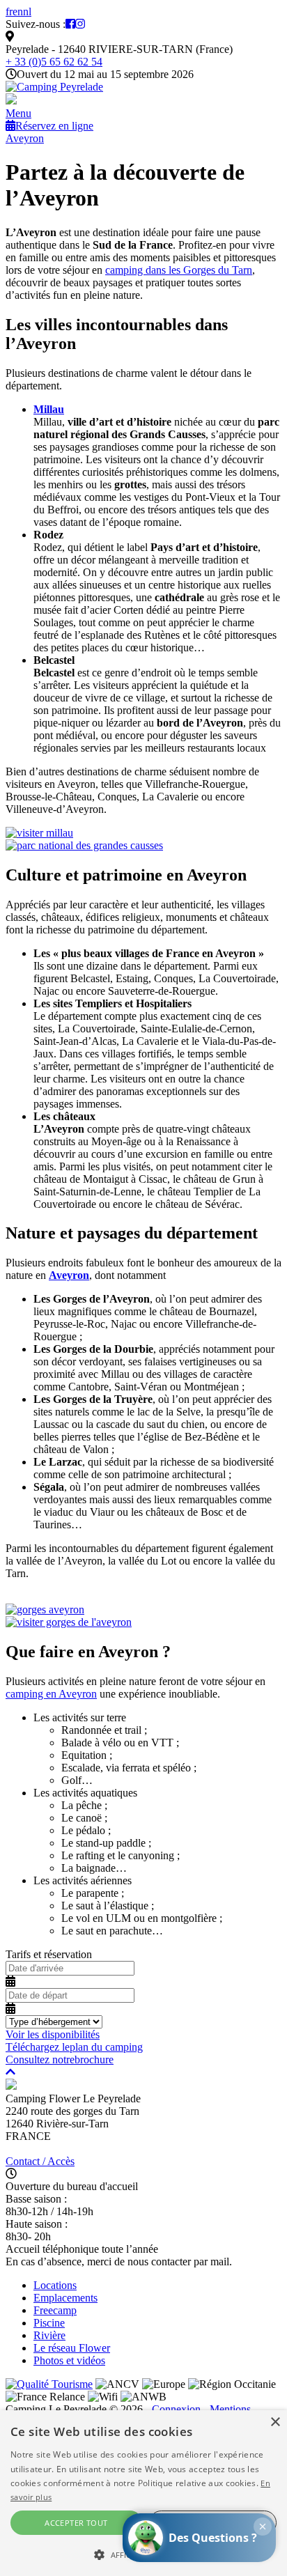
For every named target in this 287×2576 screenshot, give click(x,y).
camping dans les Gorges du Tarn (179, 270)
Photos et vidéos (69, 2360)
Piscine (49, 2323)
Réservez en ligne (54, 126)
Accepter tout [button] (76, 2523)
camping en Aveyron (51, 1694)
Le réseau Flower (72, 2348)
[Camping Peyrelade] (54, 87)
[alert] (143, 2493)
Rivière (49, 2335)
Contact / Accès (40, 2161)
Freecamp (55, 2310)
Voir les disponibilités (53, 2034)
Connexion (176, 2409)
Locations (55, 2285)
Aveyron (25, 138)
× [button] (275, 2422)
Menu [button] (18, 113)
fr (9, 11)
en (18, 11)
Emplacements (65, 2298)
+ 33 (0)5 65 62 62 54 (54, 62)
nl (27, 11)
